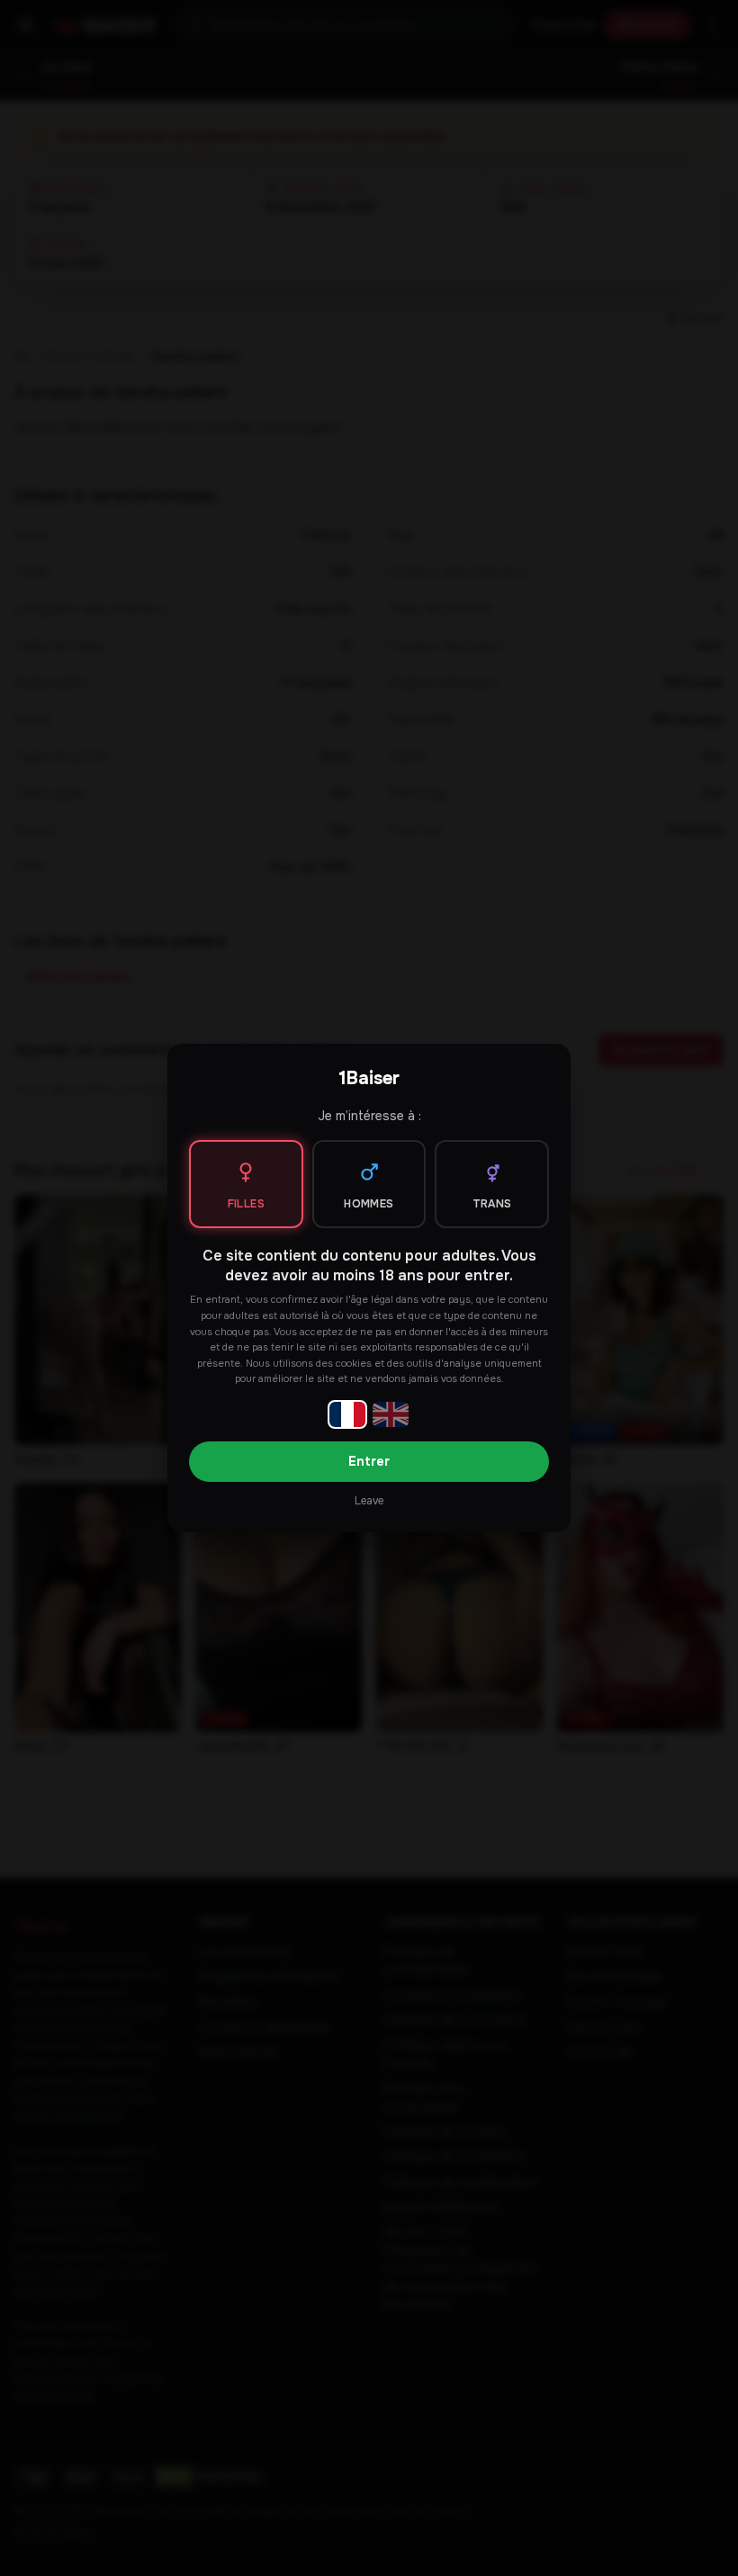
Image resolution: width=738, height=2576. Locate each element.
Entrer (369, 1461)
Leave (369, 1501)
